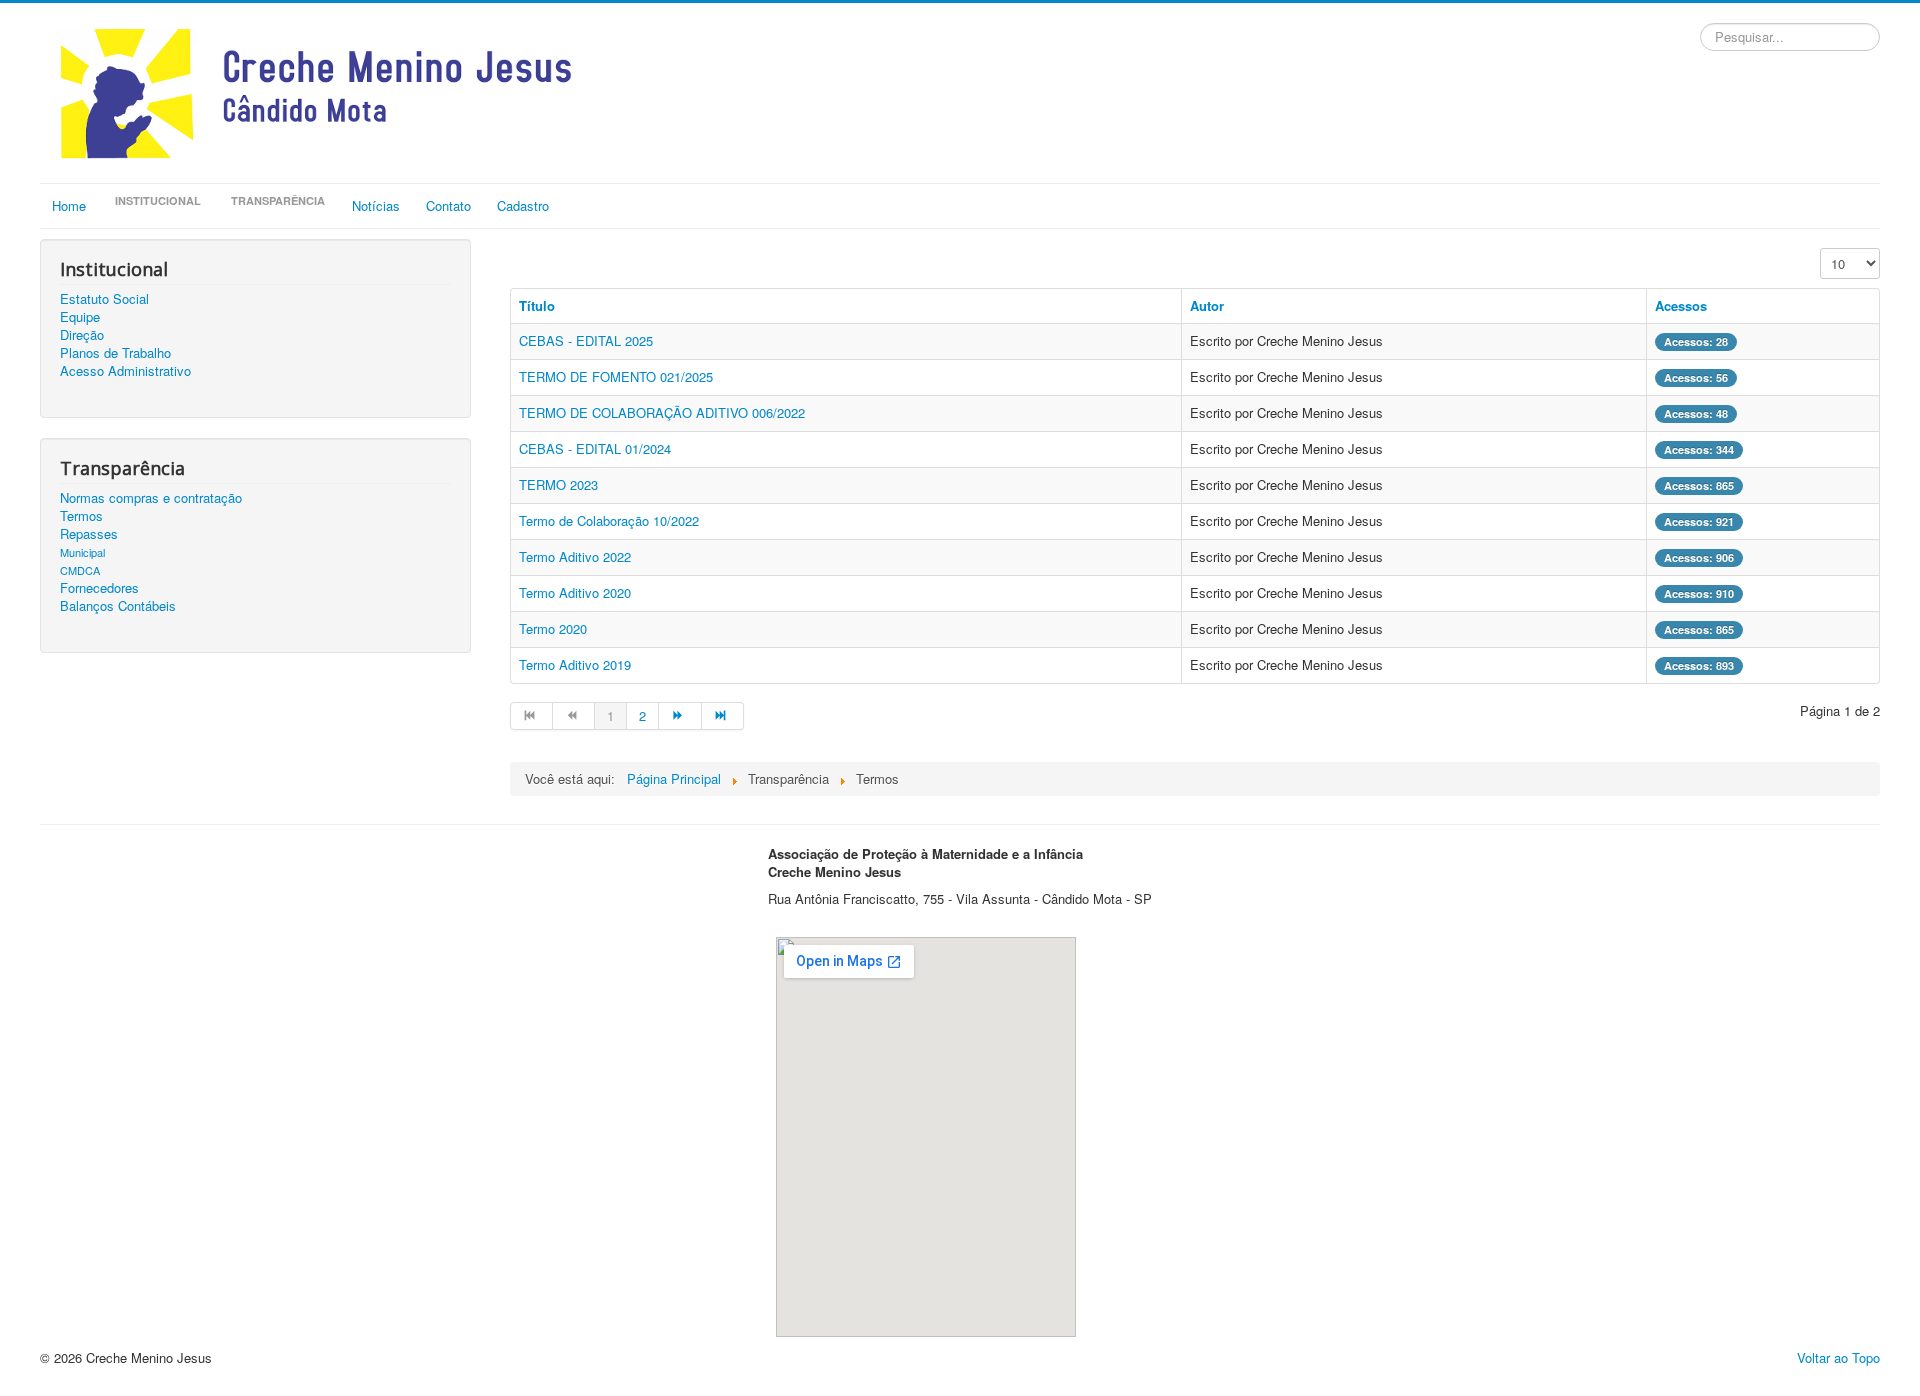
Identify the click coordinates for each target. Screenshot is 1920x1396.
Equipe (80, 317)
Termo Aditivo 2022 (575, 556)
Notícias (376, 205)
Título (537, 305)
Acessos (1681, 305)
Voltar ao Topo (1838, 1357)
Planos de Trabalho (115, 353)
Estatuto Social (104, 299)
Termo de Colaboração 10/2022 (609, 520)
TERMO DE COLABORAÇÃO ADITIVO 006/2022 (662, 412)
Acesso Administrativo (125, 371)
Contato (448, 205)
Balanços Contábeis (118, 606)
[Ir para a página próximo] (680, 716)
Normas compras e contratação (151, 498)
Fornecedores (99, 588)
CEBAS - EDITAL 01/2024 (595, 448)
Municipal (82, 552)
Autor (1207, 305)
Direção (82, 335)
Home (69, 205)
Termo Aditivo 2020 (575, 592)
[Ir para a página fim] (723, 716)
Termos (81, 516)
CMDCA (80, 570)
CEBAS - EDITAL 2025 (586, 340)
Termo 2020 (553, 628)
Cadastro (523, 205)
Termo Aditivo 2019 (575, 664)
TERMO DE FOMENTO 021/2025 (616, 376)
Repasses (89, 534)
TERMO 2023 (558, 484)
